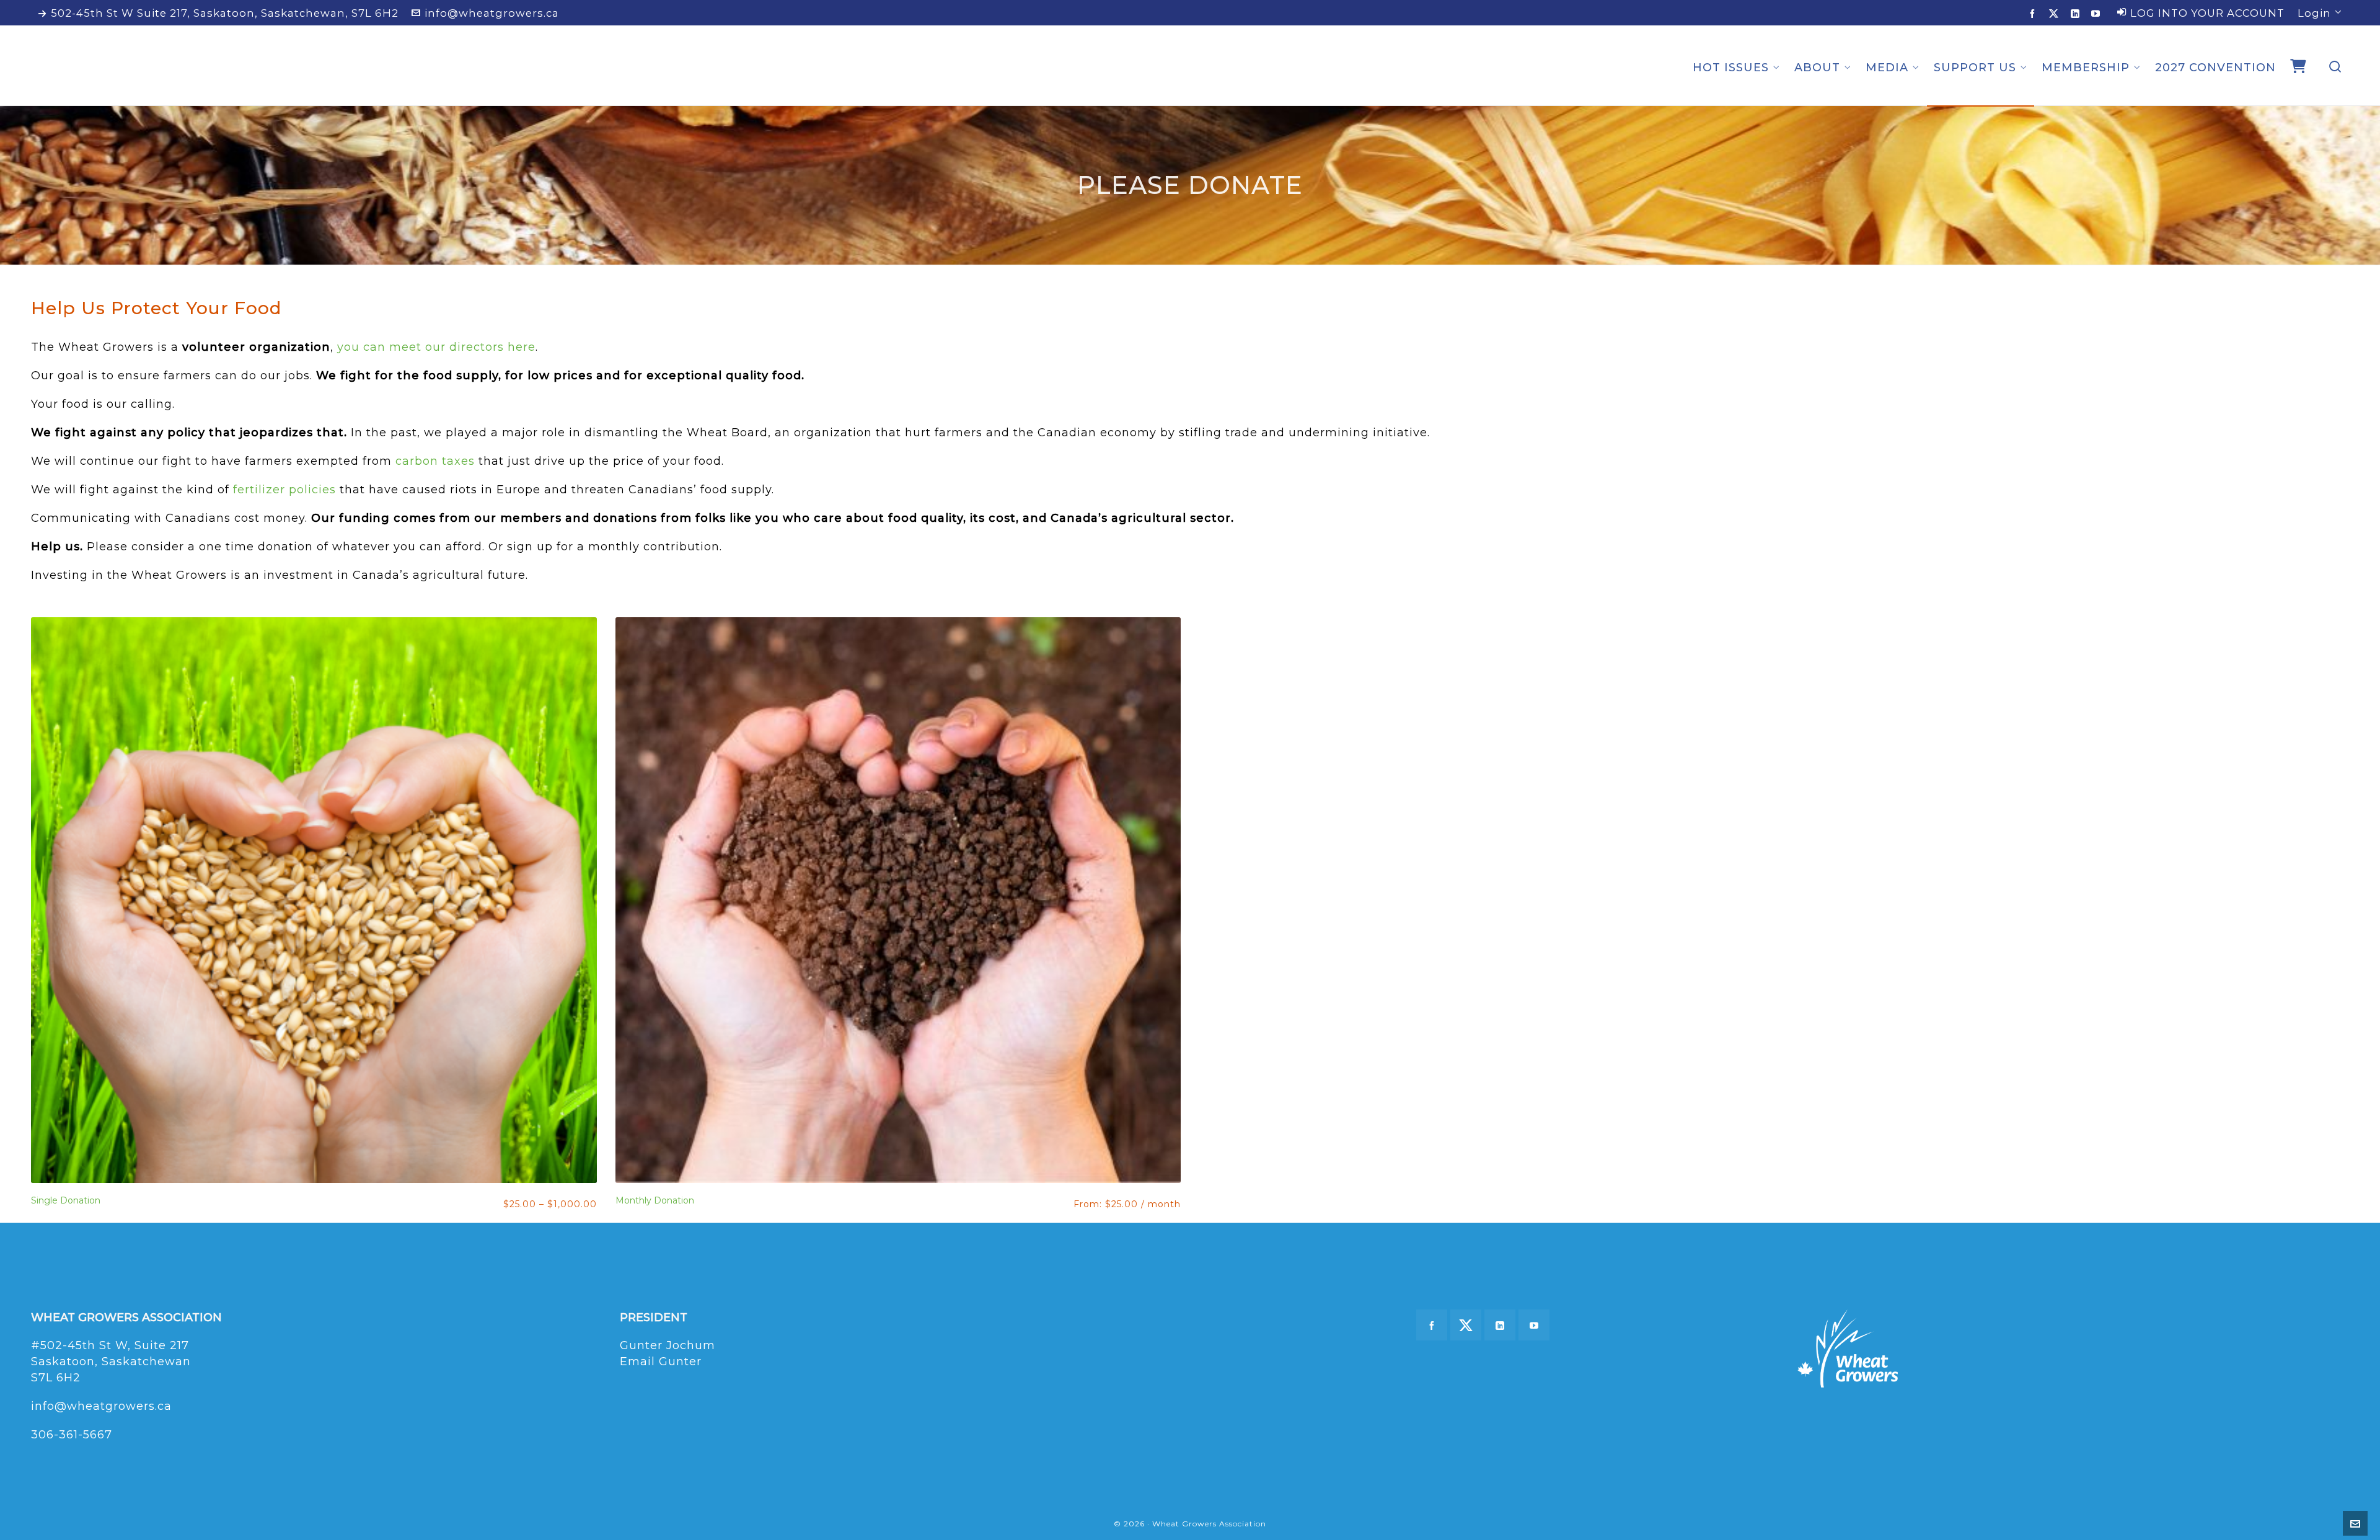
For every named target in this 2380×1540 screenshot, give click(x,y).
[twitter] (2056, 14)
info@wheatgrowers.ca (492, 13)
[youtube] (2098, 13)
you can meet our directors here (436, 347)
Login (2314, 13)
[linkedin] (2077, 13)
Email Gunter (661, 1362)
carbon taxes (435, 461)
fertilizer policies (284, 490)
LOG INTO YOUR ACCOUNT (2207, 13)
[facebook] (2034, 13)
